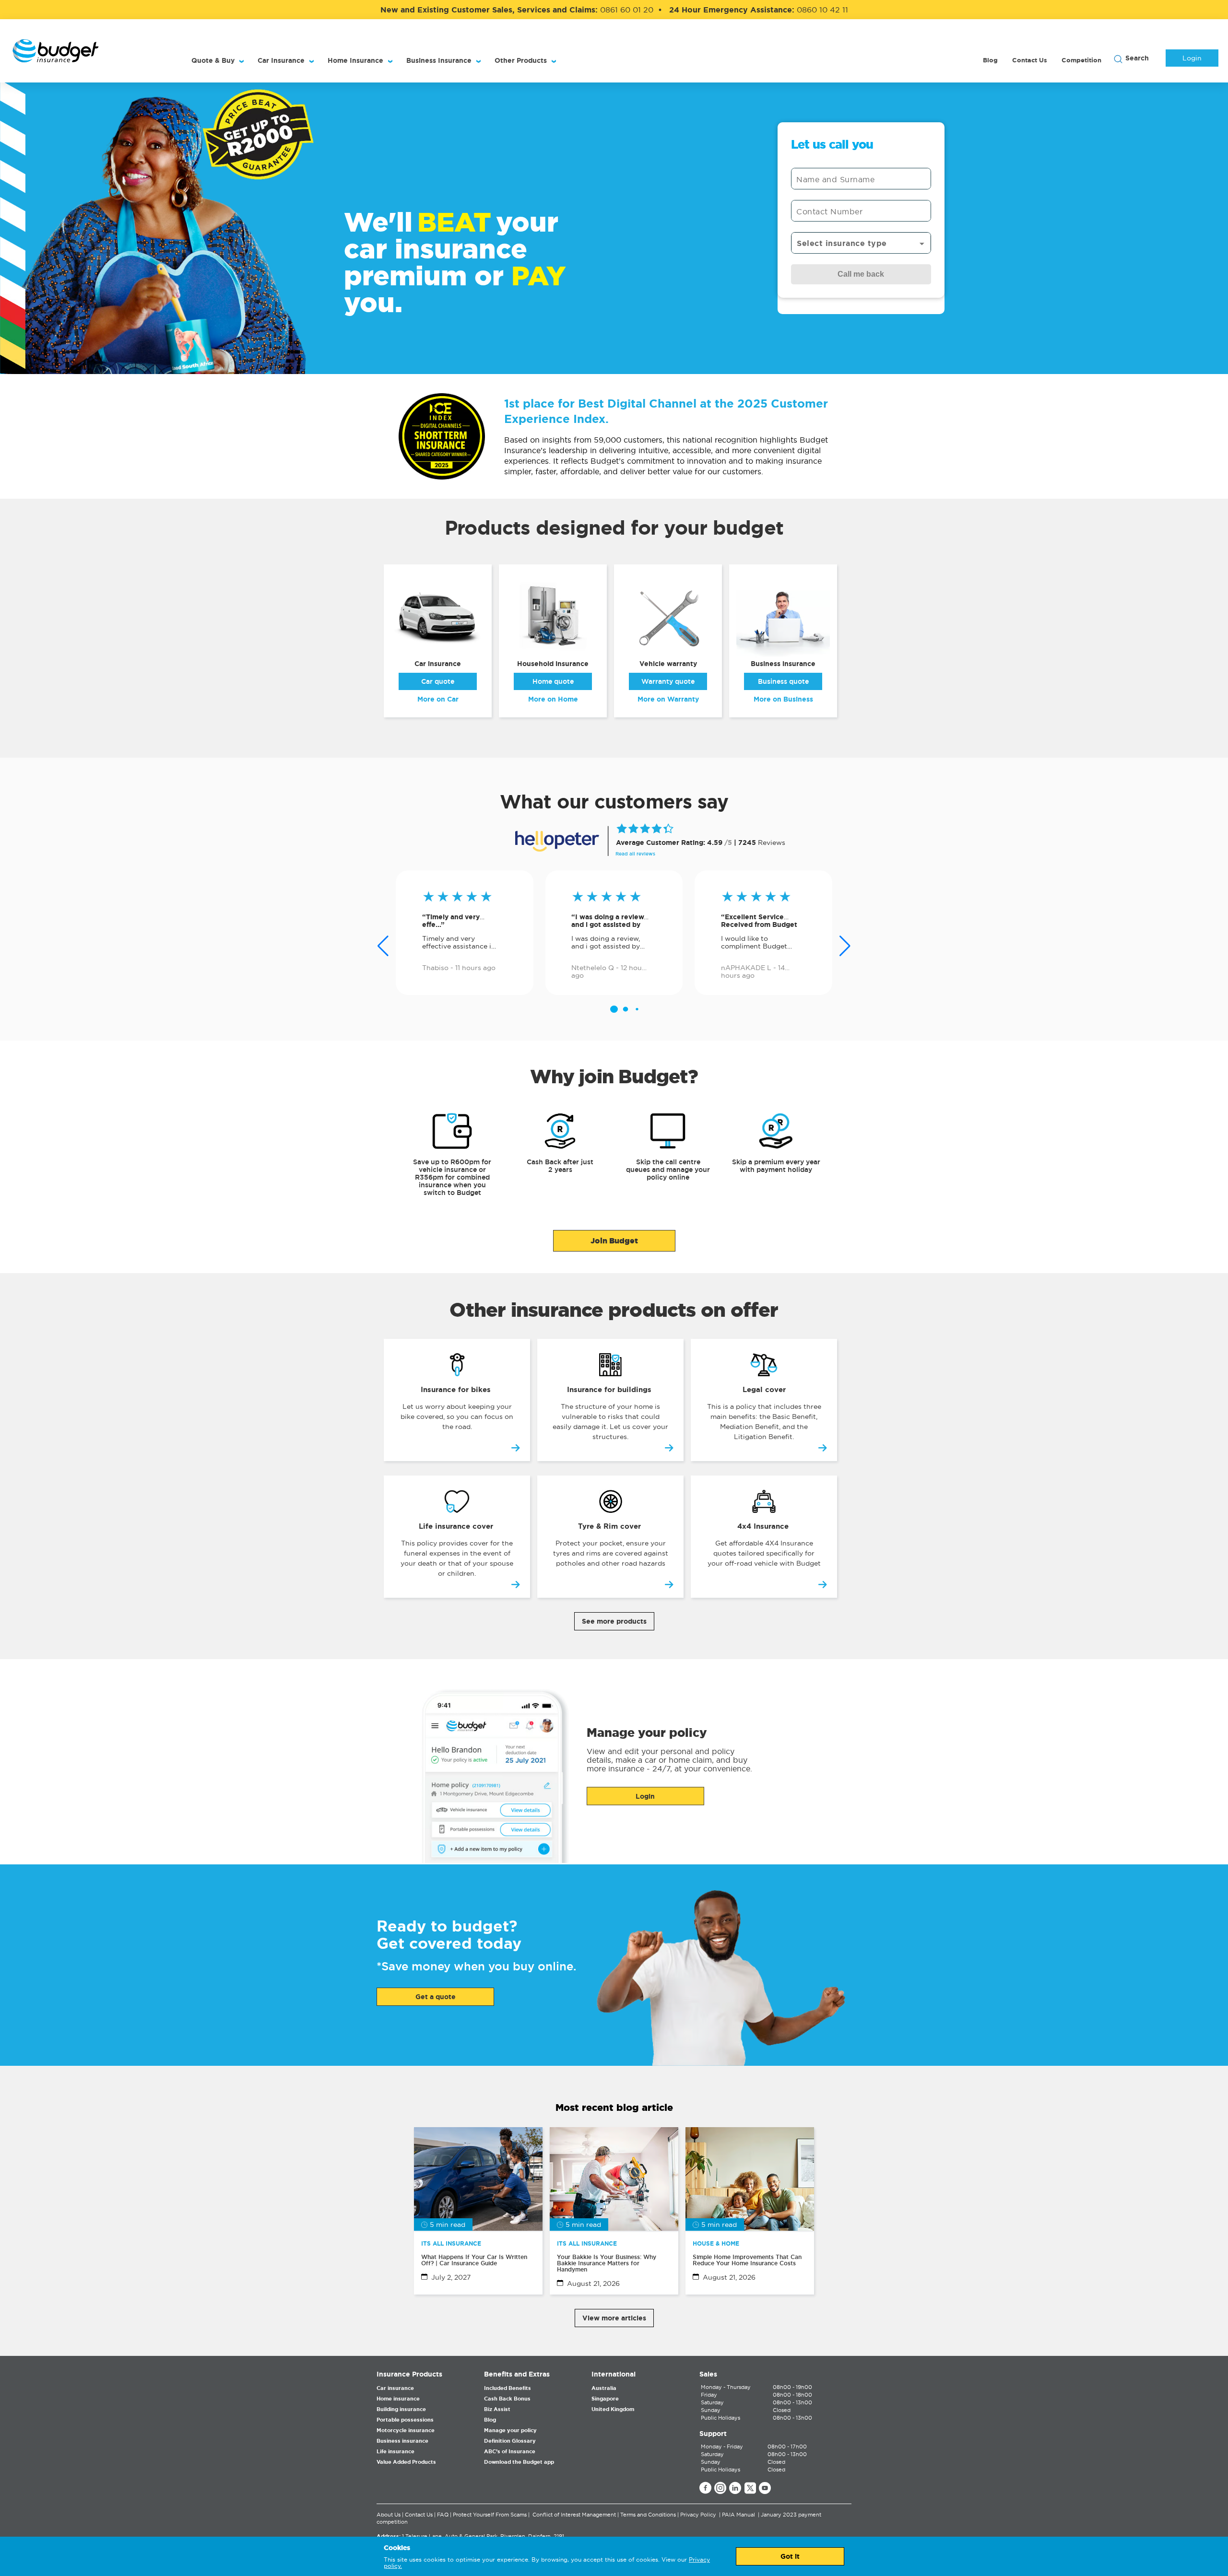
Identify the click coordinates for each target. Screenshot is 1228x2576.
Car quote (438, 681)
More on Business (783, 699)
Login (1192, 58)
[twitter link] (750, 2489)
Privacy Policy (698, 2515)
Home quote (553, 681)
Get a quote (436, 1997)
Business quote (783, 681)
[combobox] (861, 243)
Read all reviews (635, 854)
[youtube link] (765, 2489)
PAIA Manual (738, 2515)
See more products (614, 1621)
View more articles (614, 2318)
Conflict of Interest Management (574, 2515)
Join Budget (614, 1241)
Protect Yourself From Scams (490, 2515)
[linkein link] (735, 2489)
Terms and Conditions (648, 2515)
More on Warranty (668, 699)
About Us (389, 2515)
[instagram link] (720, 2489)
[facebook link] (705, 2489)
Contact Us (419, 2515)
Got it (790, 2556)
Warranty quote (668, 681)
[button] (614, 1009)
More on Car (438, 699)
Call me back (861, 274)
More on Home (553, 699)
